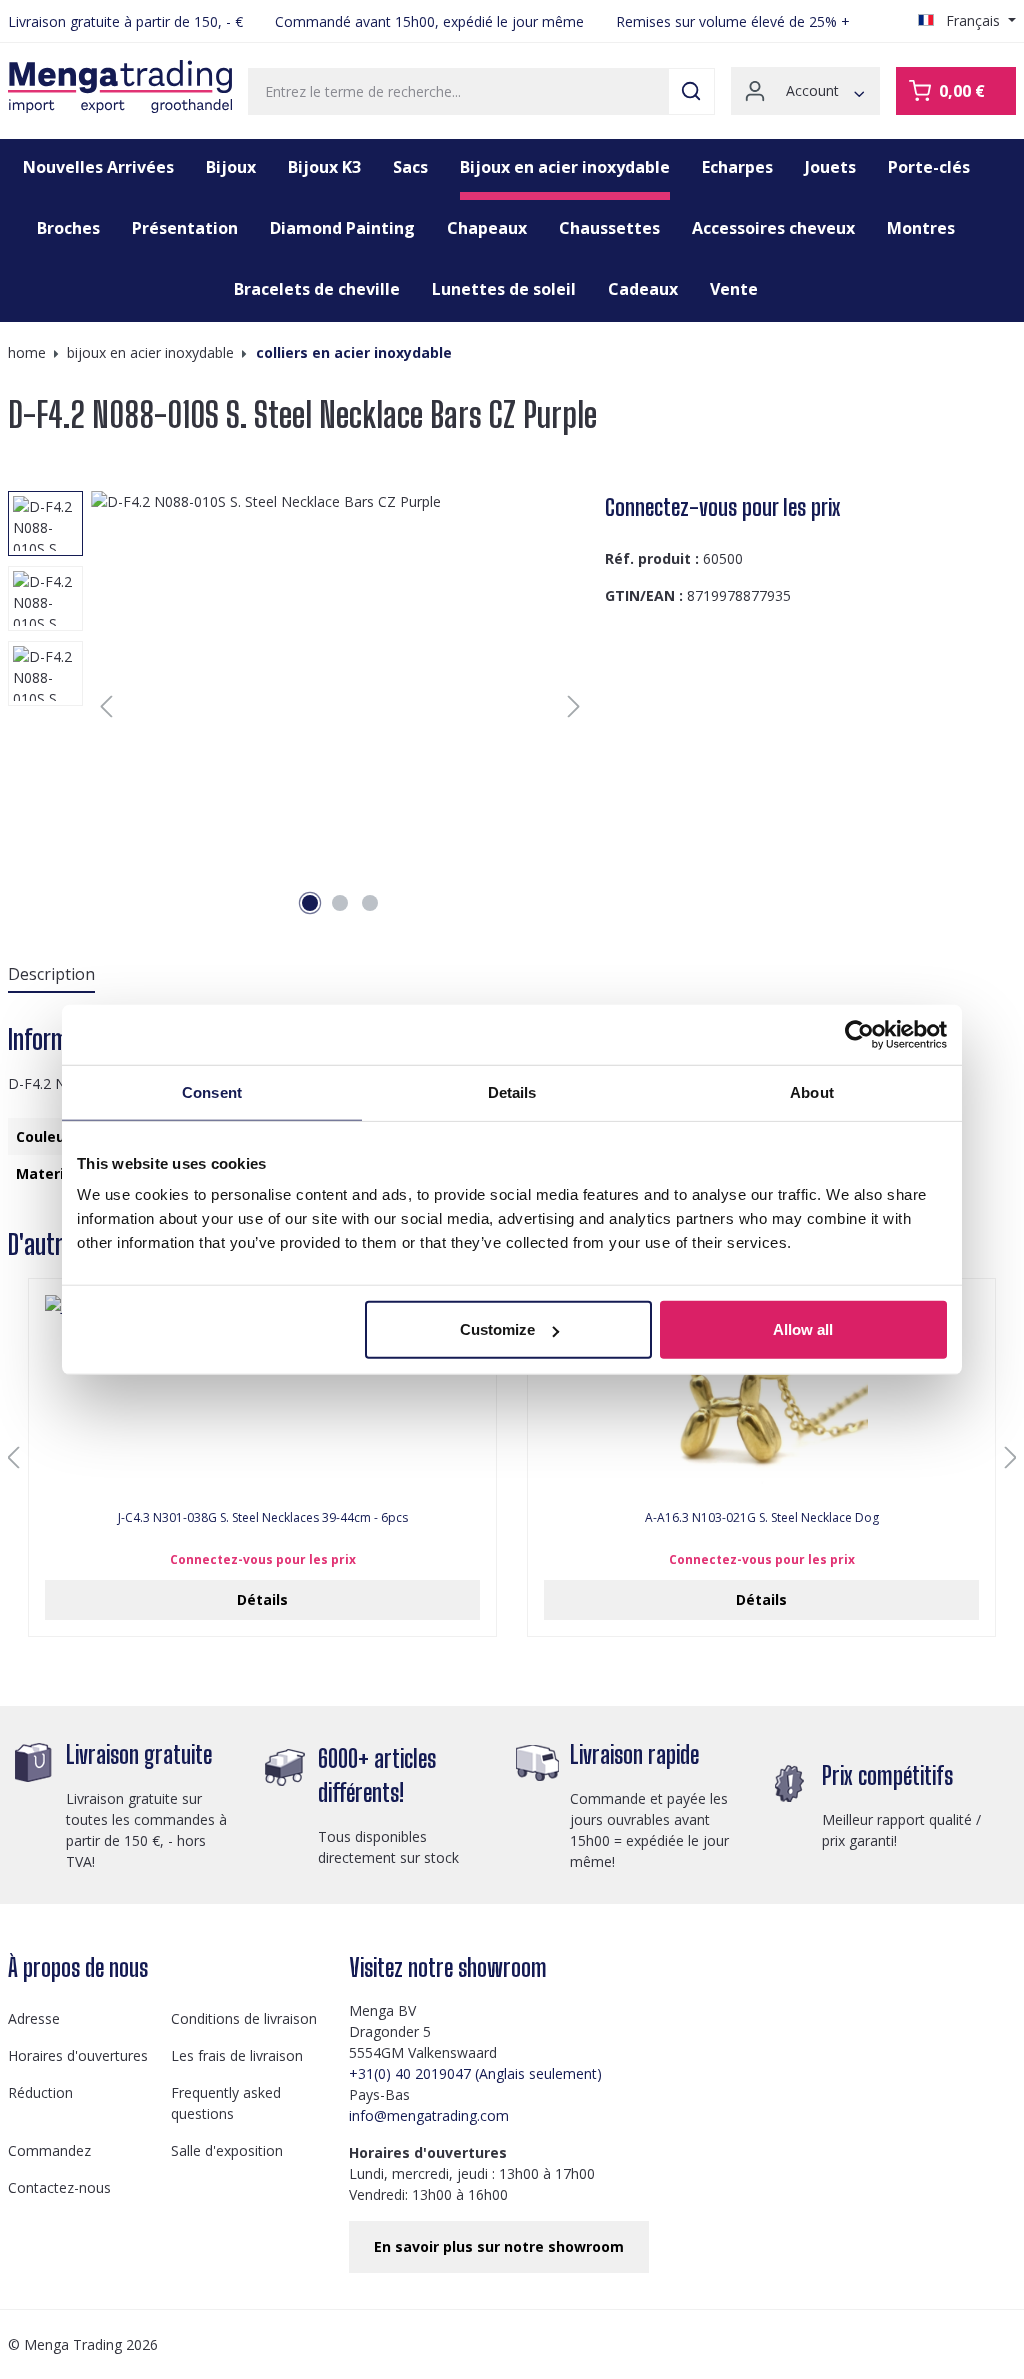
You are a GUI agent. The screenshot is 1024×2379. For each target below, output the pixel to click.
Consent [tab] (212, 1091)
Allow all (803, 1329)
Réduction (40, 2092)
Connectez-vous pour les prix (722, 507)
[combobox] (458, 91)
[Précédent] (106, 706)
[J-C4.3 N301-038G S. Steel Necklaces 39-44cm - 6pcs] (262, 1395)
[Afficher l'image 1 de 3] (310, 903)
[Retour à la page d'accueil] (120, 87)
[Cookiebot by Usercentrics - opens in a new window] (859, 1034)
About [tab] (812, 1091)
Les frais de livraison (237, 2055)
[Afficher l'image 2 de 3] (340, 903)
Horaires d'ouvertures (78, 2055)
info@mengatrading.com (429, 2115)
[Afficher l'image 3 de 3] (370, 903)
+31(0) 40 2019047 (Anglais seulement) (475, 2073)
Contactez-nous (59, 2187)
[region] (298, 706)
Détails (262, 1599)
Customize (497, 1329)
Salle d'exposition (227, 2150)
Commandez (49, 2150)
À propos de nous (78, 1967)
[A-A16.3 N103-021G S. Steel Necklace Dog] (761, 1395)
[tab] (51, 975)
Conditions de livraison (244, 2018)
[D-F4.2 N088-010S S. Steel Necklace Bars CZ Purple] (340, 706)
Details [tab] (512, 1091)
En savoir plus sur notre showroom (499, 2246)
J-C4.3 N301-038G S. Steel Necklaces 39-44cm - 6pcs (263, 1518)
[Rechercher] (691, 91)
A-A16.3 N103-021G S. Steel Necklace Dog (762, 1518)
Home (27, 352)
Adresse (34, 2018)
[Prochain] (574, 706)
